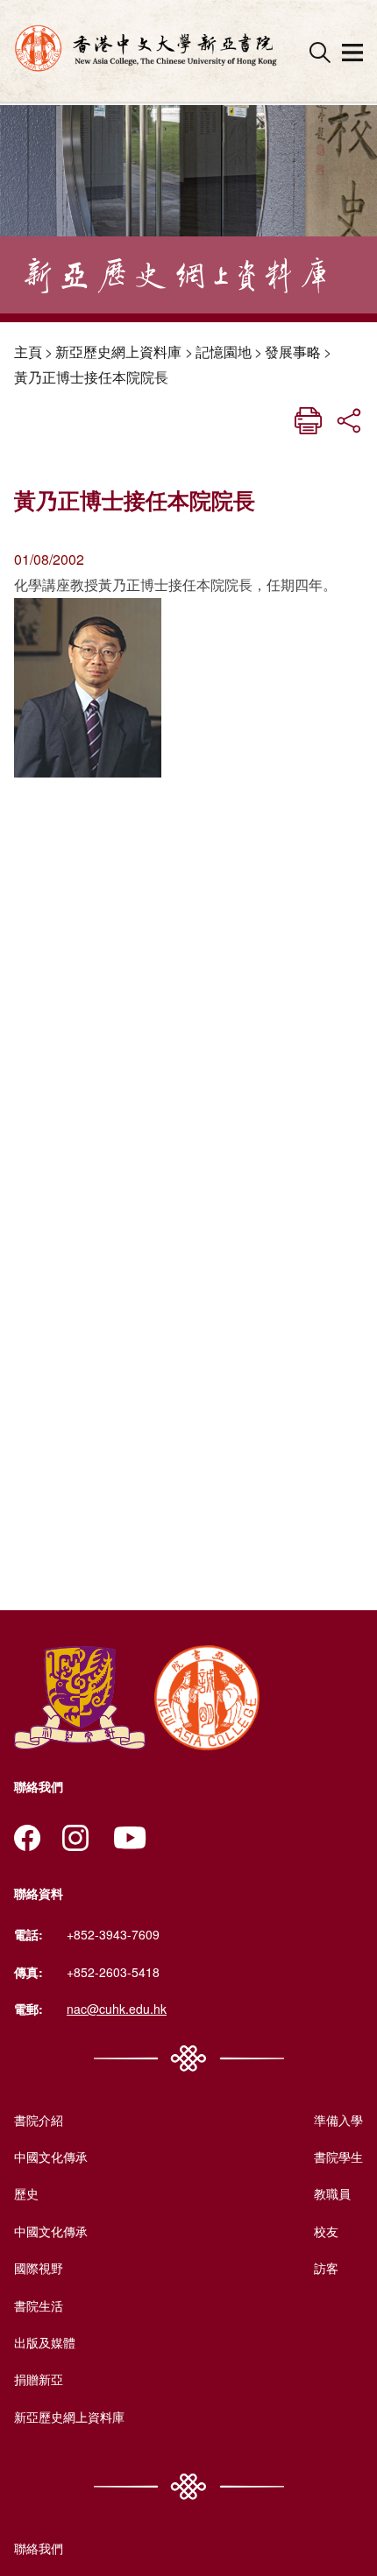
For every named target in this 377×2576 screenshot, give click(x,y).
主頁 (28, 352)
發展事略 (293, 352)
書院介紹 (39, 2120)
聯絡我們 (39, 2548)
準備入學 (338, 2120)
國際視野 (39, 2268)
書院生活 (39, 2305)
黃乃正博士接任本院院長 (91, 377)
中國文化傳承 (51, 2157)
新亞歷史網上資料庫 (118, 352)
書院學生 (338, 2157)
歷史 (26, 2193)
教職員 (332, 2193)
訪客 (326, 2268)
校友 (326, 2231)
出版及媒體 (45, 2342)
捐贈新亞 (39, 2379)
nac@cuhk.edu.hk (117, 2009)
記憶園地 (224, 352)
